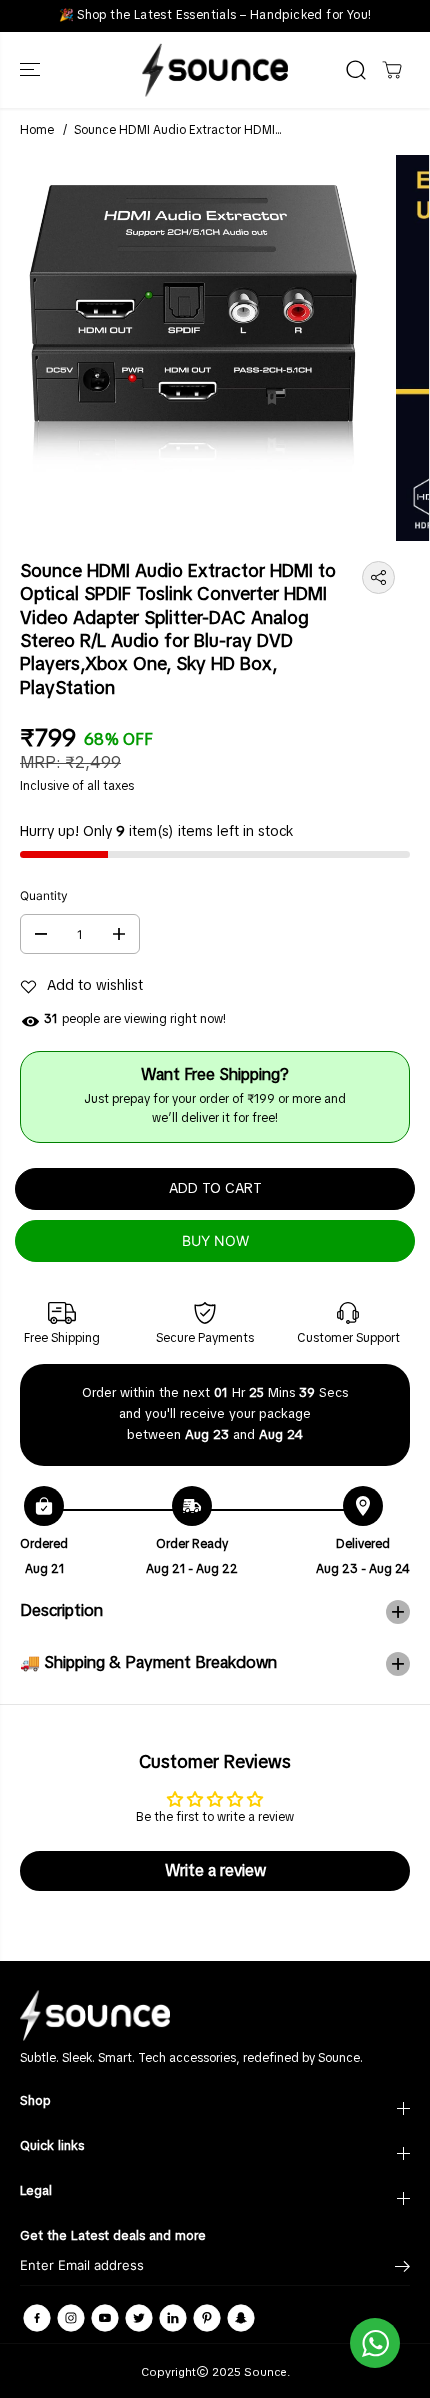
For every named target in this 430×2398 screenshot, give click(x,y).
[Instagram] (71, 2318)
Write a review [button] (215, 1871)
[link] (215, 2015)
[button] (32, 69)
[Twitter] (139, 2318)
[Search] (356, 70)
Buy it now (215, 1240)
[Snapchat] (241, 2318)
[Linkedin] (173, 2318)
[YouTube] (105, 2318)
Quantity (44, 895)
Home (37, 131)
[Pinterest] (207, 2318)
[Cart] (392, 70)
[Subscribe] (402, 2269)
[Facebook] (37, 2318)
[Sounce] (215, 69)
